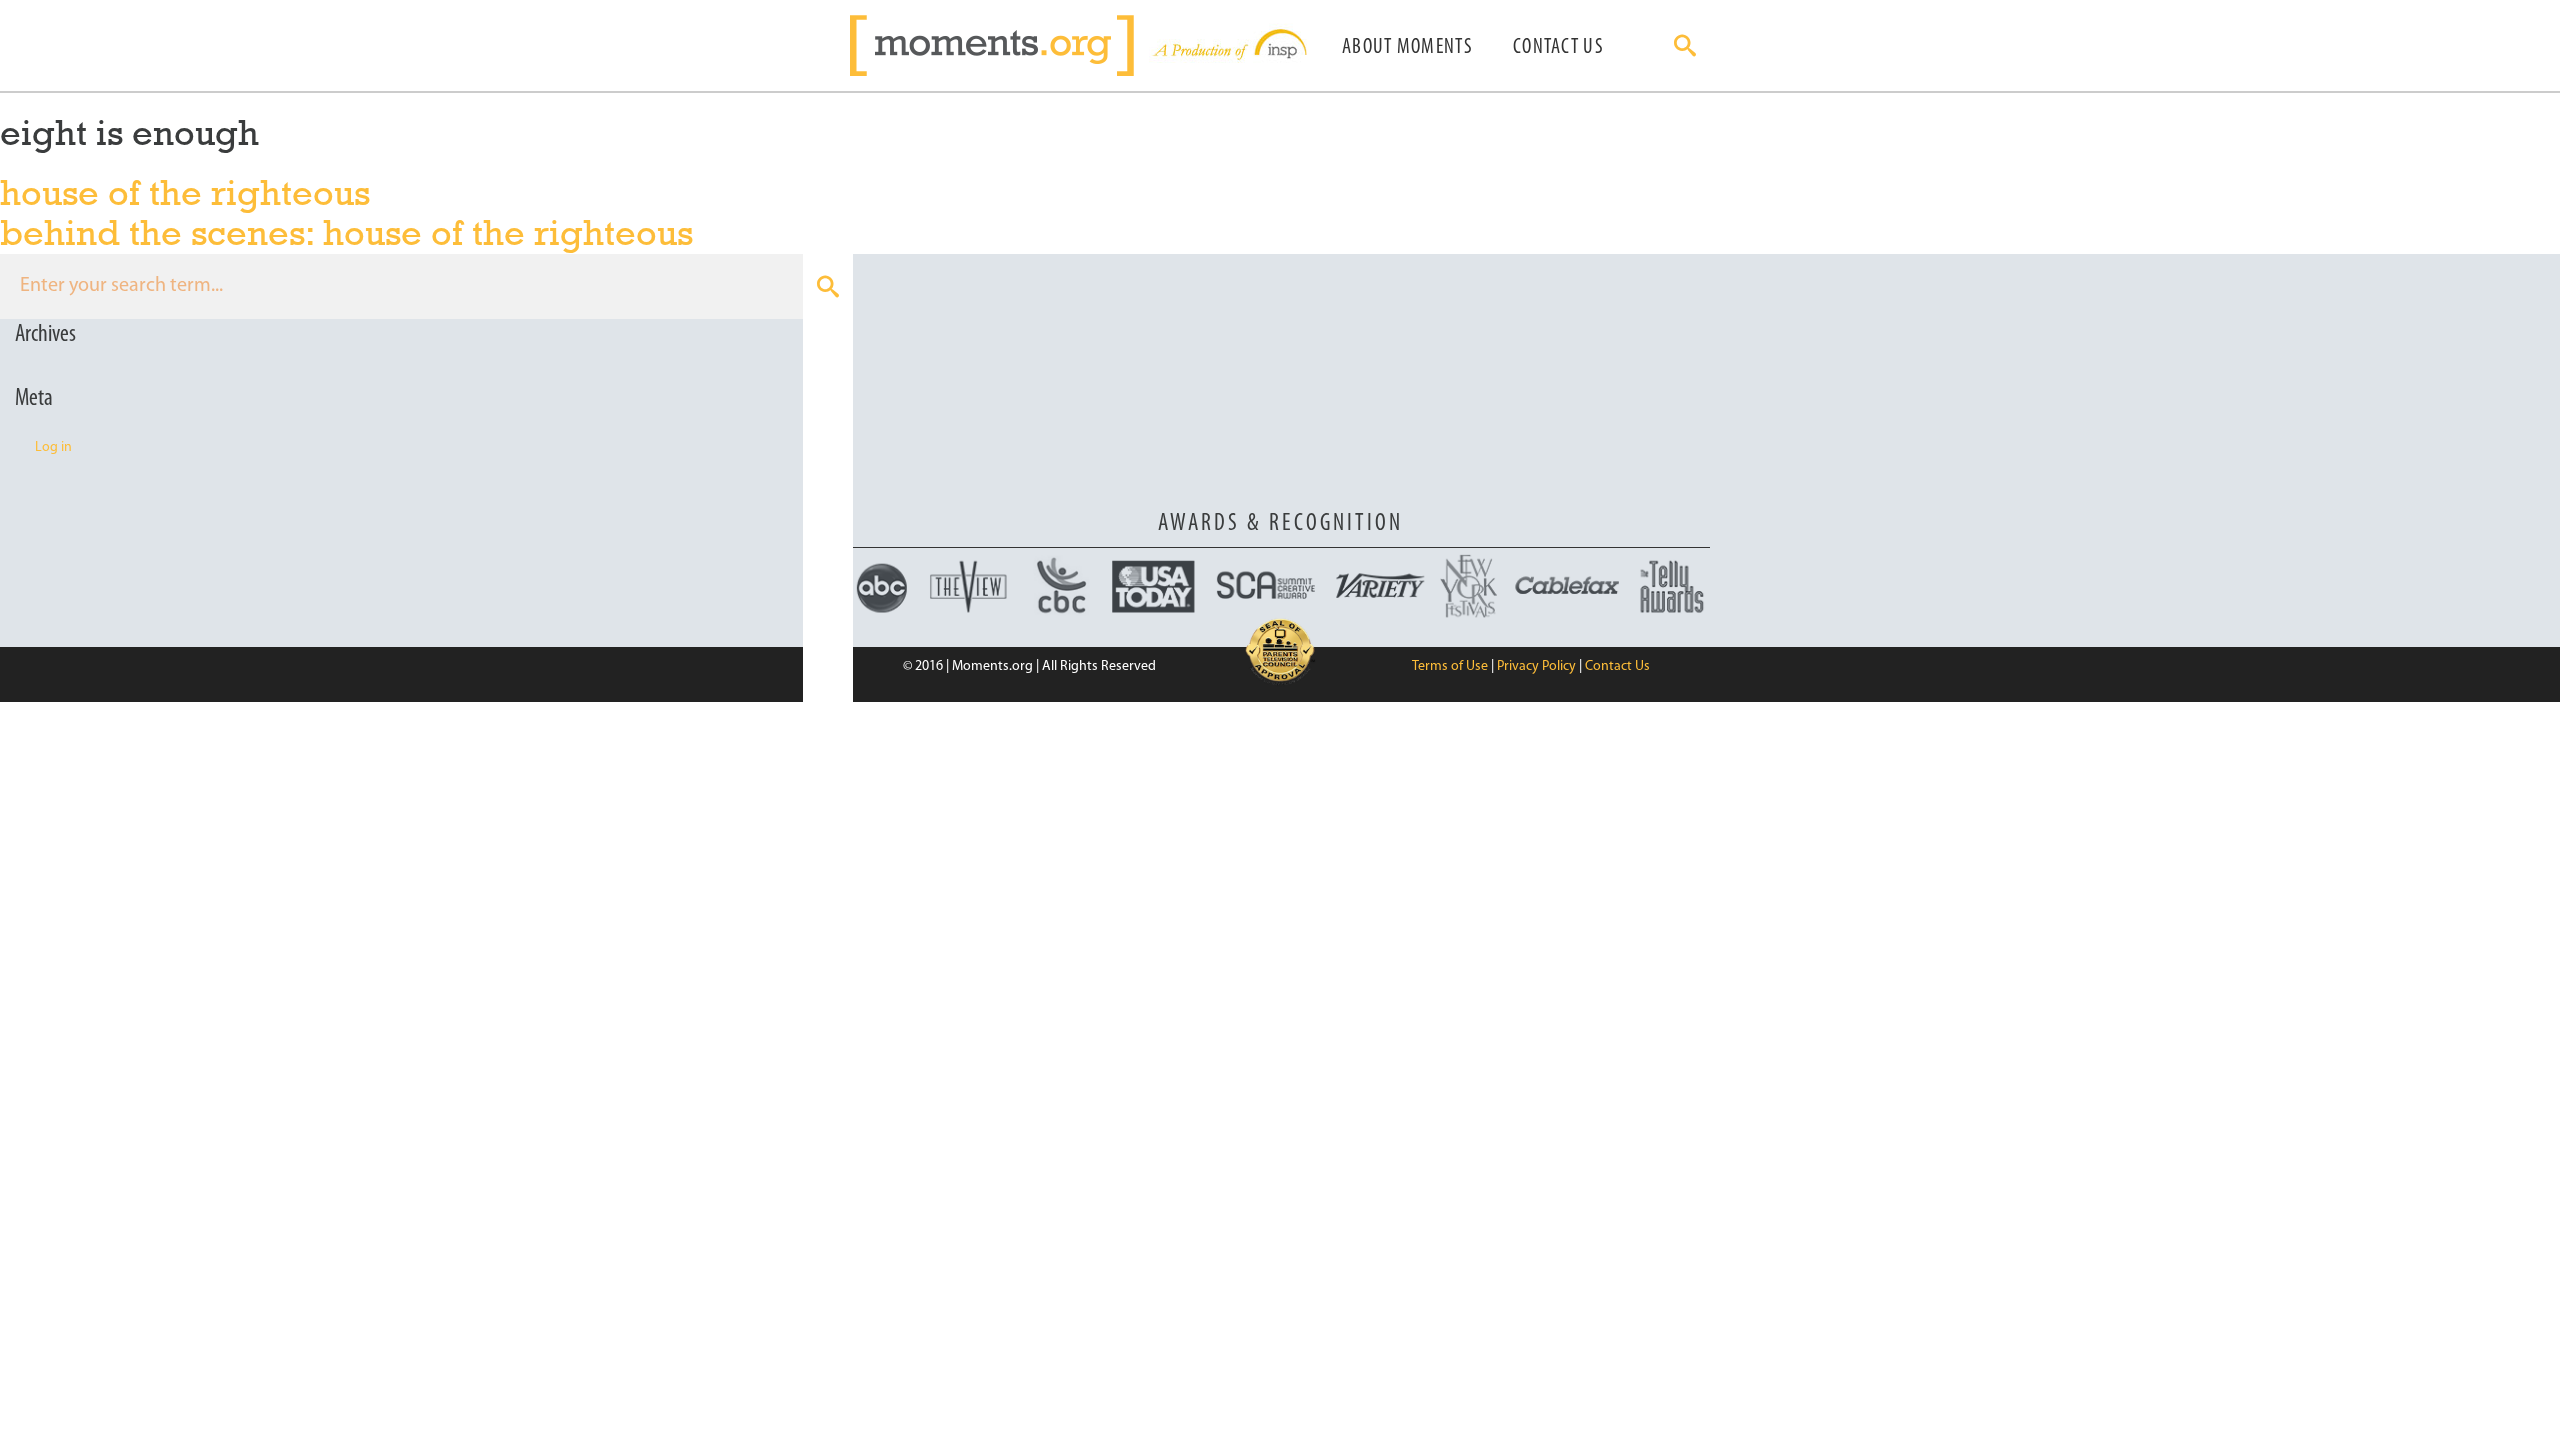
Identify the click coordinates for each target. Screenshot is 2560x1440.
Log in (53, 447)
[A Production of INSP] (1228, 45)
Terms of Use (1450, 666)
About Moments (1407, 47)
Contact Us (1558, 47)
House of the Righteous (185, 192)
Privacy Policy (1536, 666)
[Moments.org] (999, 45)
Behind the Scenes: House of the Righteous (346, 232)
